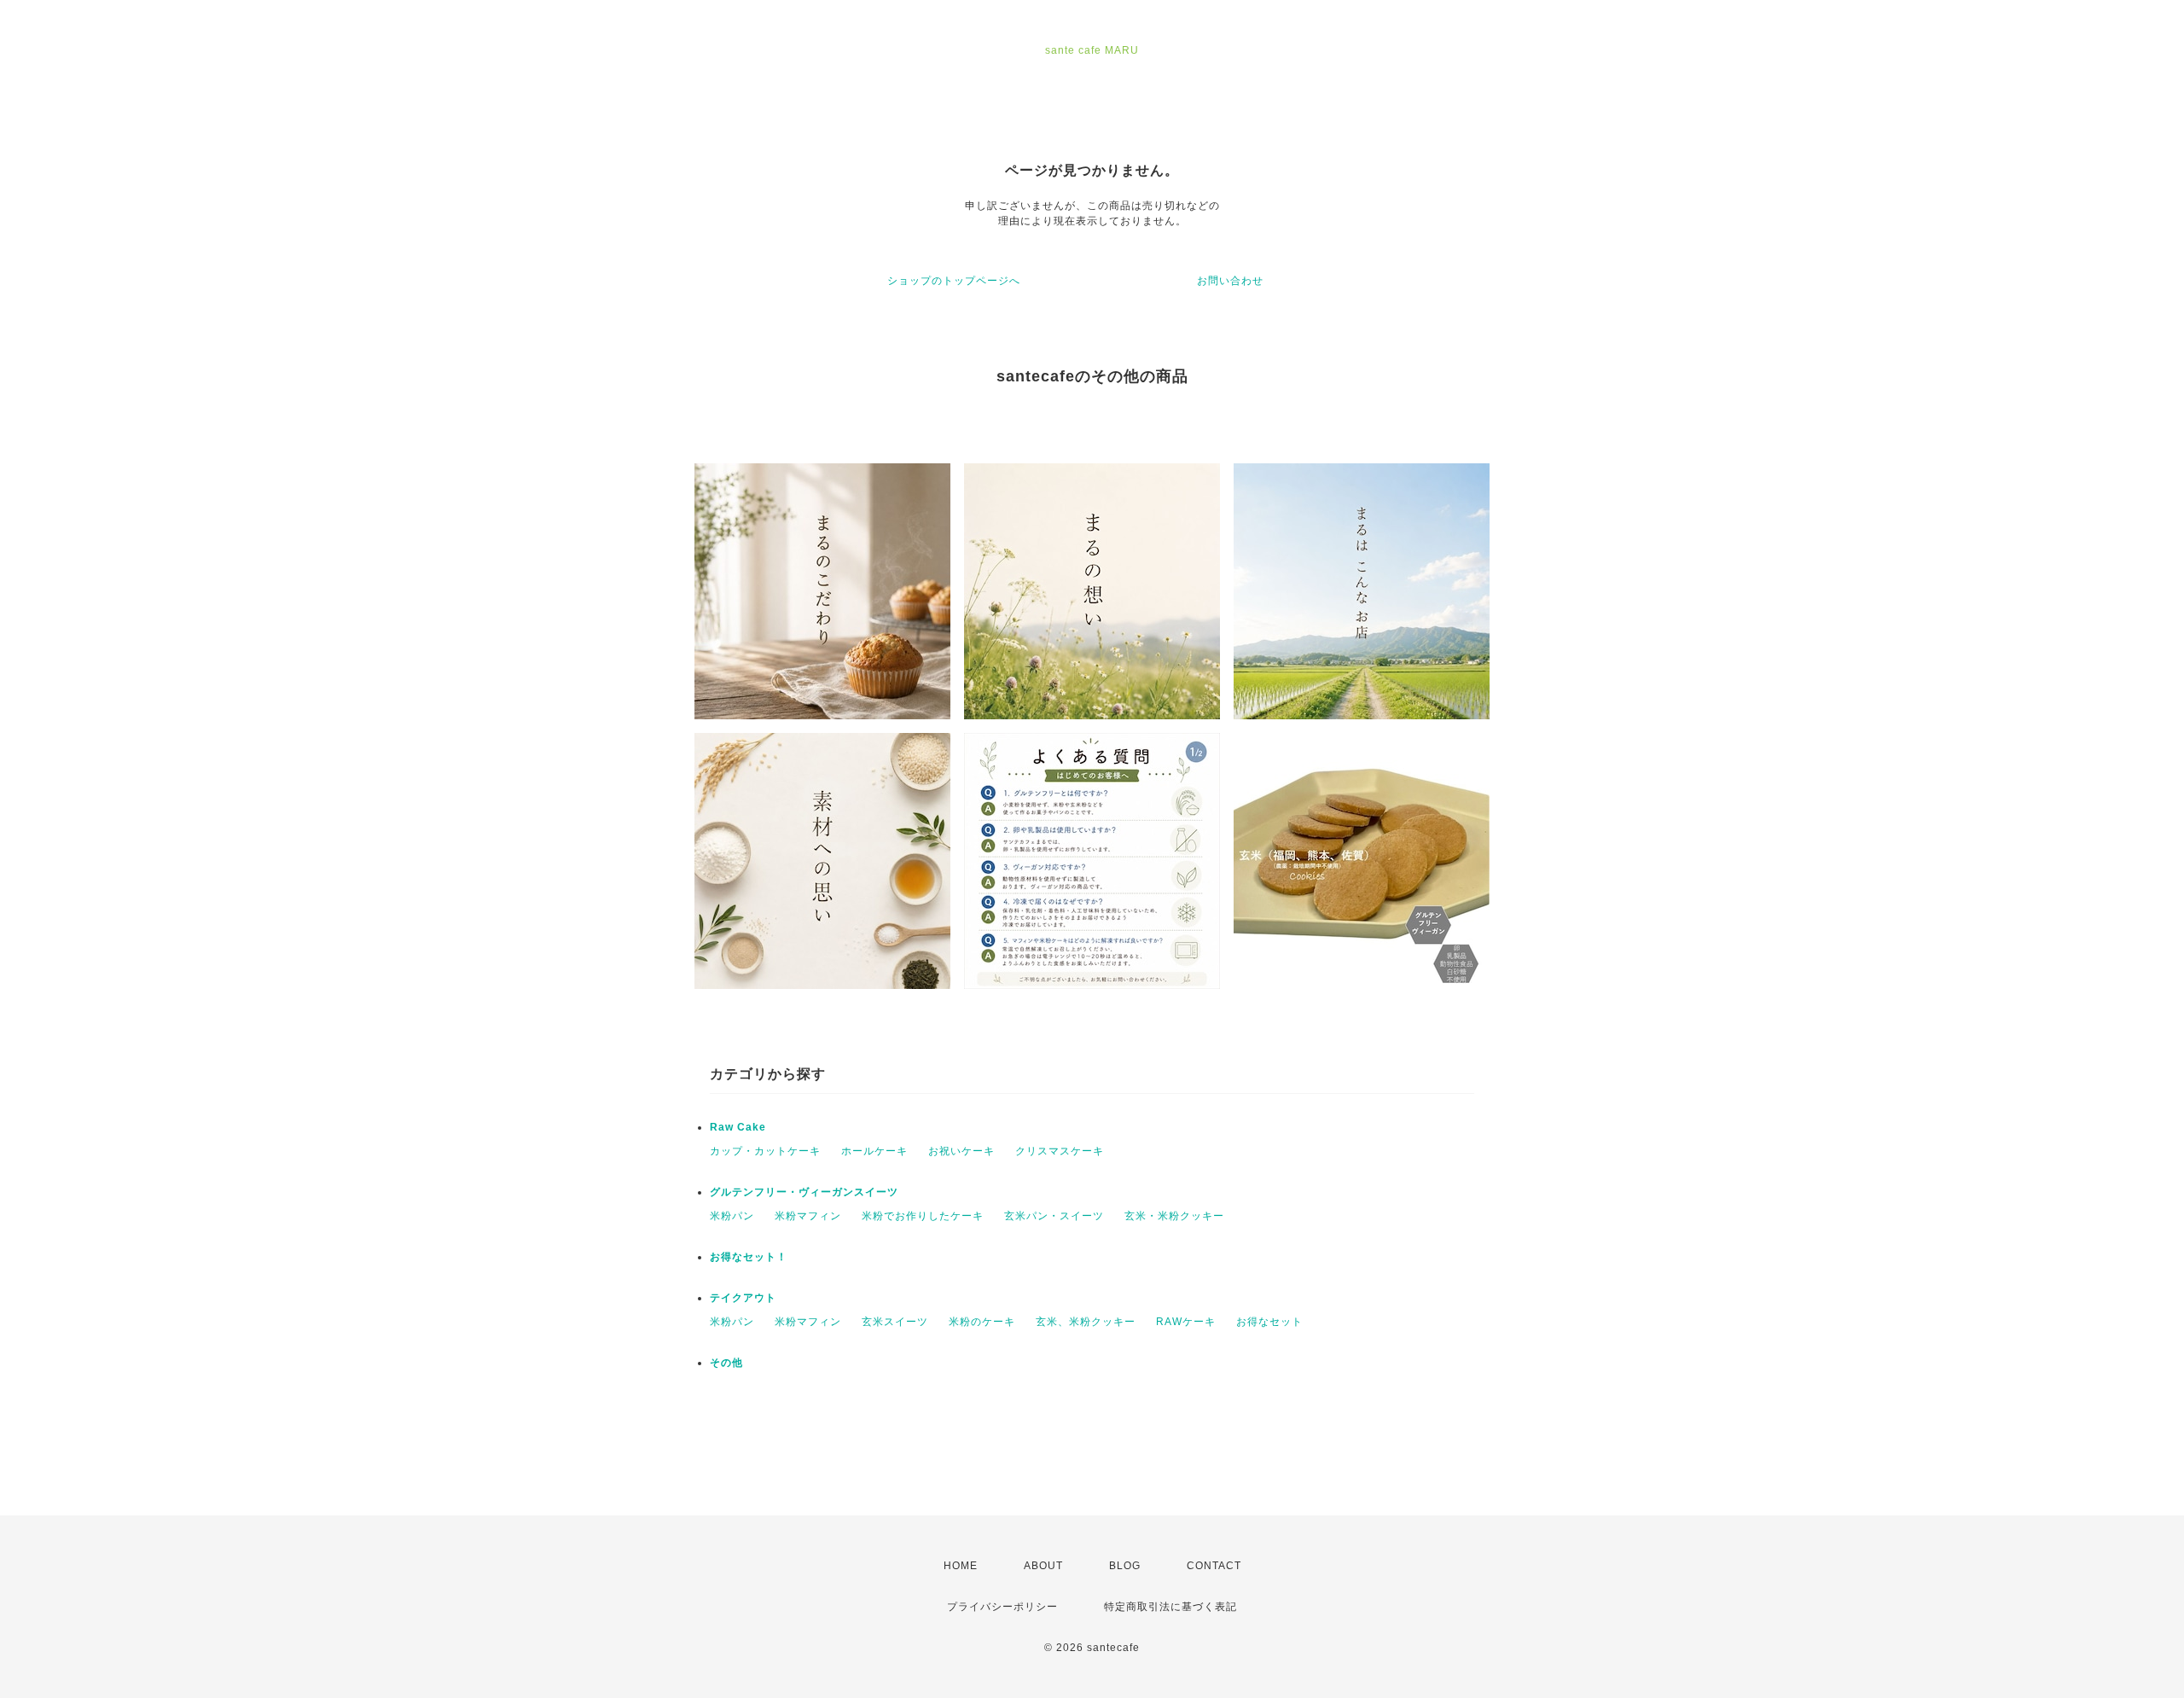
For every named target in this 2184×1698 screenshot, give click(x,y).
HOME (961, 1566)
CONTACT (1214, 1566)
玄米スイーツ (895, 1322)
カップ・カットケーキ (765, 1151)
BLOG (1125, 1566)
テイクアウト (743, 1298)
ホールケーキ (874, 1151)
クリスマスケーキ (1060, 1151)
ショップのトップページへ (954, 281)
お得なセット (1269, 1322)
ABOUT (1043, 1566)
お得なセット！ (749, 1257)
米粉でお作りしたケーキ (923, 1216)
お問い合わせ (1230, 281)
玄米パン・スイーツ (1054, 1216)
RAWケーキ (1186, 1322)
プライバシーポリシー (1002, 1607)
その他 (726, 1363)
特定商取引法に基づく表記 (1170, 1607)
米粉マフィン (808, 1216)
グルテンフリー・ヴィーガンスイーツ (804, 1192)
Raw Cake (738, 1127)
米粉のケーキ (982, 1322)
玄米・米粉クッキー (1174, 1216)
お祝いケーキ (961, 1151)
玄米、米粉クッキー (1086, 1322)
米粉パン (732, 1216)
